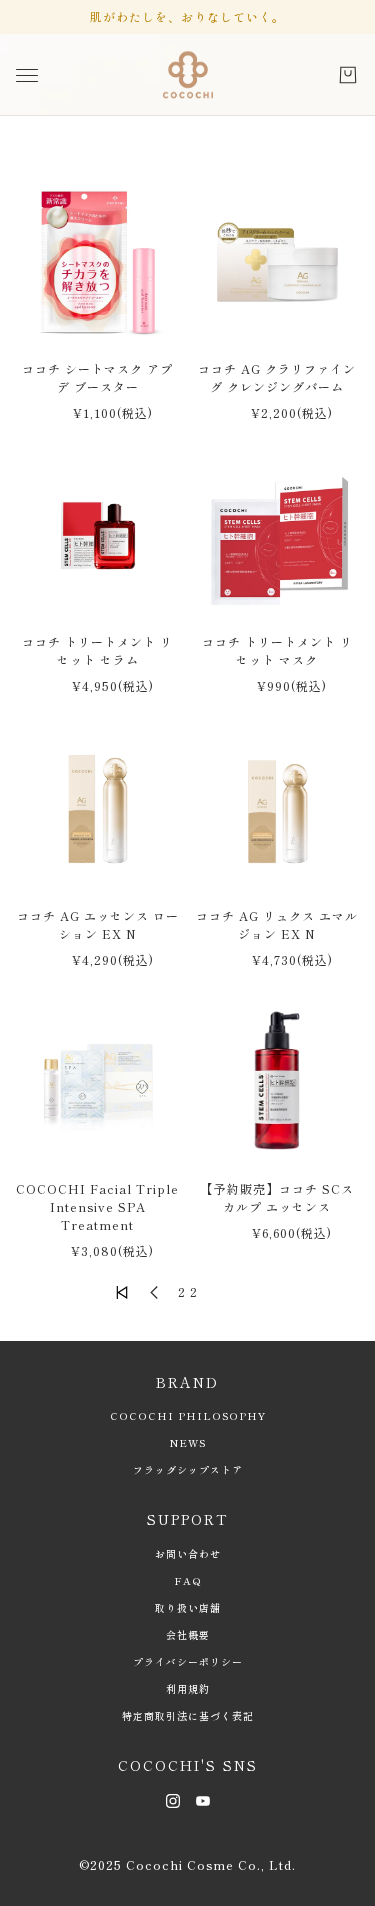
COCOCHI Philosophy (188, 1415)
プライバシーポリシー (188, 1661)
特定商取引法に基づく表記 (188, 1715)
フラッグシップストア (188, 1469)
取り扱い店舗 (188, 1607)
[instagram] (173, 1799)
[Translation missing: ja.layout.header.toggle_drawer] (27, 75)
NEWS (188, 1442)
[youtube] (203, 1799)
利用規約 (188, 1688)
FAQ (188, 1580)
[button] (122, 1292)
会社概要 (188, 1634)
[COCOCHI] (188, 75)
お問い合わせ (188, 1553)
